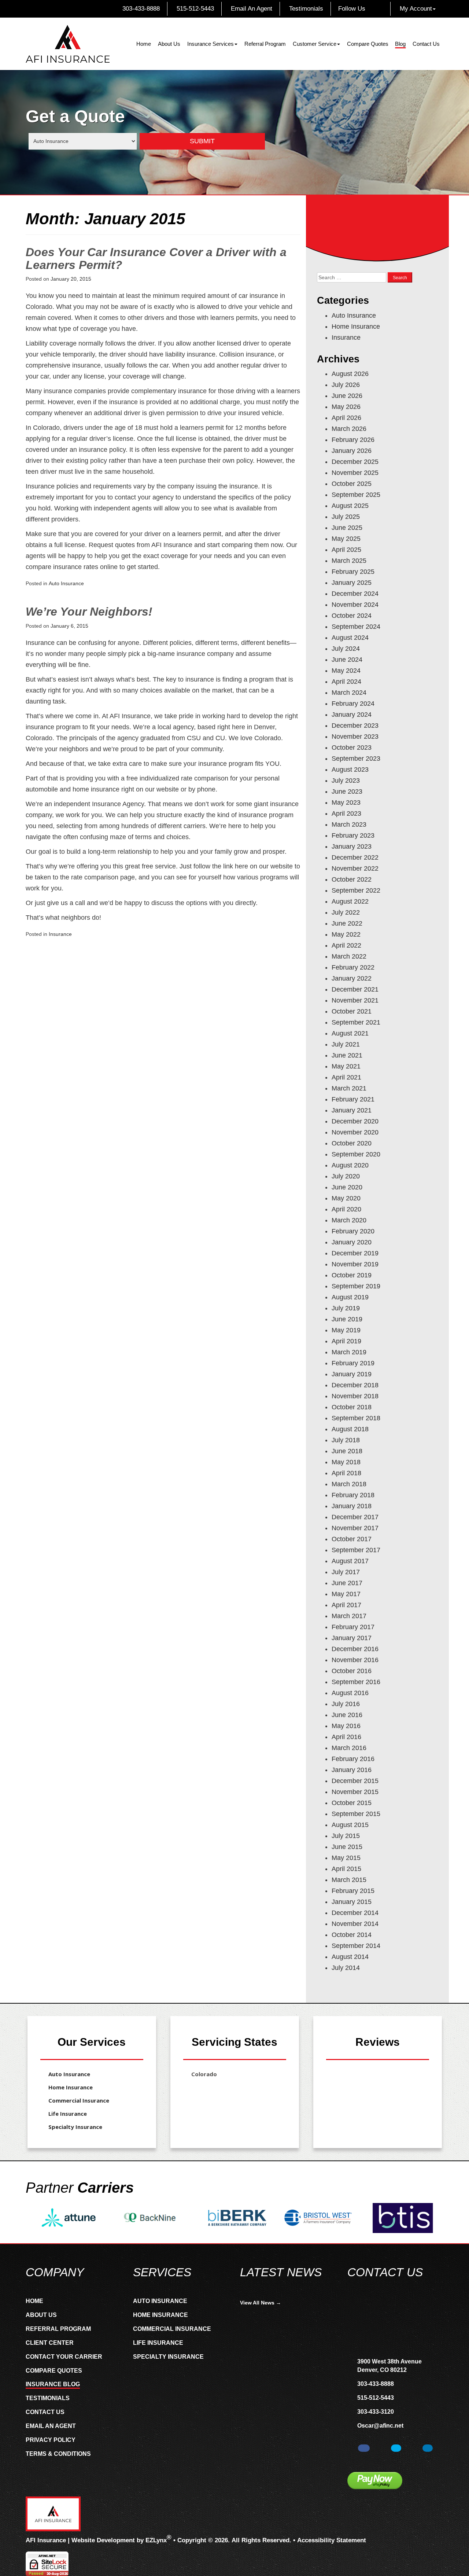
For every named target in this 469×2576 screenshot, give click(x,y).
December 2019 (355, 1253)
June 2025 (347, 528)
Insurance (60, 934)
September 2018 (356, 1418)
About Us (169, 44)
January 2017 (352, 1638)
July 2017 (346, 1572)
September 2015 (356, 1814)
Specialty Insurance (75, 2127)
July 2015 (346, 1836)
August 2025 (350, 506)
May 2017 (346, 1594)
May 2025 (346, 539)
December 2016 (355, 1649)
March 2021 (349, 1088)
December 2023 (355, 726)
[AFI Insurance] (68, 44)
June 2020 (347, 1187)
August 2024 (350, 638)
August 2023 (350, 770)
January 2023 (352, 846)
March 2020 (349, 1220)
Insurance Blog (53, 2384)
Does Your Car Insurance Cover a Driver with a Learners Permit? (156, 259)
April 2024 (346, 682)
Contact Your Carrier (64, 2357)
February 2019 (353, 1363)
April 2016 (346, 1737)
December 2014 (355, 1913)
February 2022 (353, 967)
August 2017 (350, 1561)
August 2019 (350, 1297)
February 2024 (353, 704)
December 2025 (355, 462)
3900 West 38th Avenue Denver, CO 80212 (389, 2366)
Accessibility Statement (332, 2540)
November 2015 (355, 1792)
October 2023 (352, 748)
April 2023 (346, 813)
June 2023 (347, 791)
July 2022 (346, 912)
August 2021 (350, 1033)
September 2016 (356, 1682)
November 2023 (355, 737)
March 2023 (349, 824)
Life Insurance (68, 2114)
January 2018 (352, 1506)
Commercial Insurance (79, 2100)
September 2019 (356, 1286)
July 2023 (346, 780)
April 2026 (346, 418)
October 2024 (352, 616)
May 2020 (346, 1198)
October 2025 (352, 484)
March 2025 (349, 561)
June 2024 (347, 660)
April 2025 (346, 550)
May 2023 (346, 802)
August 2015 (350, 1825)
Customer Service (315, 44)
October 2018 (352, 1407)
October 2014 (352, 1935)
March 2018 (349, 1484)
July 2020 (346, 1176)
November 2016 (355, 1660)
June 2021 (347, 1055)
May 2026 (346, 407)
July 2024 (346, 649)
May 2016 (346, 1726)
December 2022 (355, 857)
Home (144, 44)
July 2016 (346, 1704)
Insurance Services (211, 44)
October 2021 (352, 1011)
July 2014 (346, 1968)
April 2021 (346, 1077)
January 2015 (352, 1902)
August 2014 (350, 1957)
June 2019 (347, 1319)
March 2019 (349, 1352)
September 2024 (356, 627)
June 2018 (347, 1451)
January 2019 (352, 1374)
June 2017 (347, 1583)
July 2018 (346, 1440)
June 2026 (347, 396)
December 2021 (355, 989)
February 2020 (353, 1231)
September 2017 (356, 1550)
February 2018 (353, 1495)
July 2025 (346, 517)
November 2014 (355, 1924)
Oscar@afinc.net (380, 2426)
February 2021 (353, 1099)
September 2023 (356, 759)
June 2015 (347, 1847)
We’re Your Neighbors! (89, 612)
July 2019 (346, 1308)
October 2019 (352, 1275)
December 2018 (355, 1385)
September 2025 (356, 495)
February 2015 (353, 1891)
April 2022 (346, 945)
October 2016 (352, 1671)
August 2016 (350, 1693)
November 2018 (355, 1396)
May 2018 (346, 1462)
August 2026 (350, 374)
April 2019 (346, 1341)
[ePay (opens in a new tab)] (375, 2481)
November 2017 (355, 1528)
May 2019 (346, 1330)
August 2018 (350, 1429)
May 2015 (346, 1858)
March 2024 (349, 693)
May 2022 (346, 934)
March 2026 (349, 429)
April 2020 (346, 1209)
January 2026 (352, 451)
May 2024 (346, 671)
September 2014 (356, 1946)
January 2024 (352, 715)
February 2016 (353, 1759)
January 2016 (352, 1770)
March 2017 (349, 1616)
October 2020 (352, 1143)
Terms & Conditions (58, 2454)
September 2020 (356, 1154)
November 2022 (355, 868)
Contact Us (426, 44)
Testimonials (305, 9)
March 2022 (349, 956)
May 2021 (346, 1066)
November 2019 (355, 1264)
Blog (400, 44)
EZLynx (156, 2540)
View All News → (261, 2303)
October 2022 (352, 879)
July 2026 (346, 385)
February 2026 (353, 440)
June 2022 (347, 923)
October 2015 (352, 1803)
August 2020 (350, 1165)
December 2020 (355, 1121)
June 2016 (347, 1715)
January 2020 (352, 1242)
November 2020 (355, 1132)
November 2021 (355, 1000)
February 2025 (353, 572)
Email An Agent (251, 9)
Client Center (50, 2343)
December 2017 (355, 1517)
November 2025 (355, 473)
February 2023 (353, 835)
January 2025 (352, 583)
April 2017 (346, 1605)
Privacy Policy (51, 2440)
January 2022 (352, 978)
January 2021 (352, 1110)
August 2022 (350, 901)
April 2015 (346, 1869)
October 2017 (352, 1539)
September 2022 (356, 890)
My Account (416, 9)
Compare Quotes (368, 44)
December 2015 (355, 1781)
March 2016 (349, 1748)
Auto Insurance (66, 583)
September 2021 (356, 1022)
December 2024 (355, 594)
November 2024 (355, 605)
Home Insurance (356, 326)
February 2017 (353, 1627)
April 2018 (346, 1473)
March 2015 (349, 1880)
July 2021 (346, 1044)
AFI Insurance (46, 2540)
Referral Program (265, 44)
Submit (202, 141)
